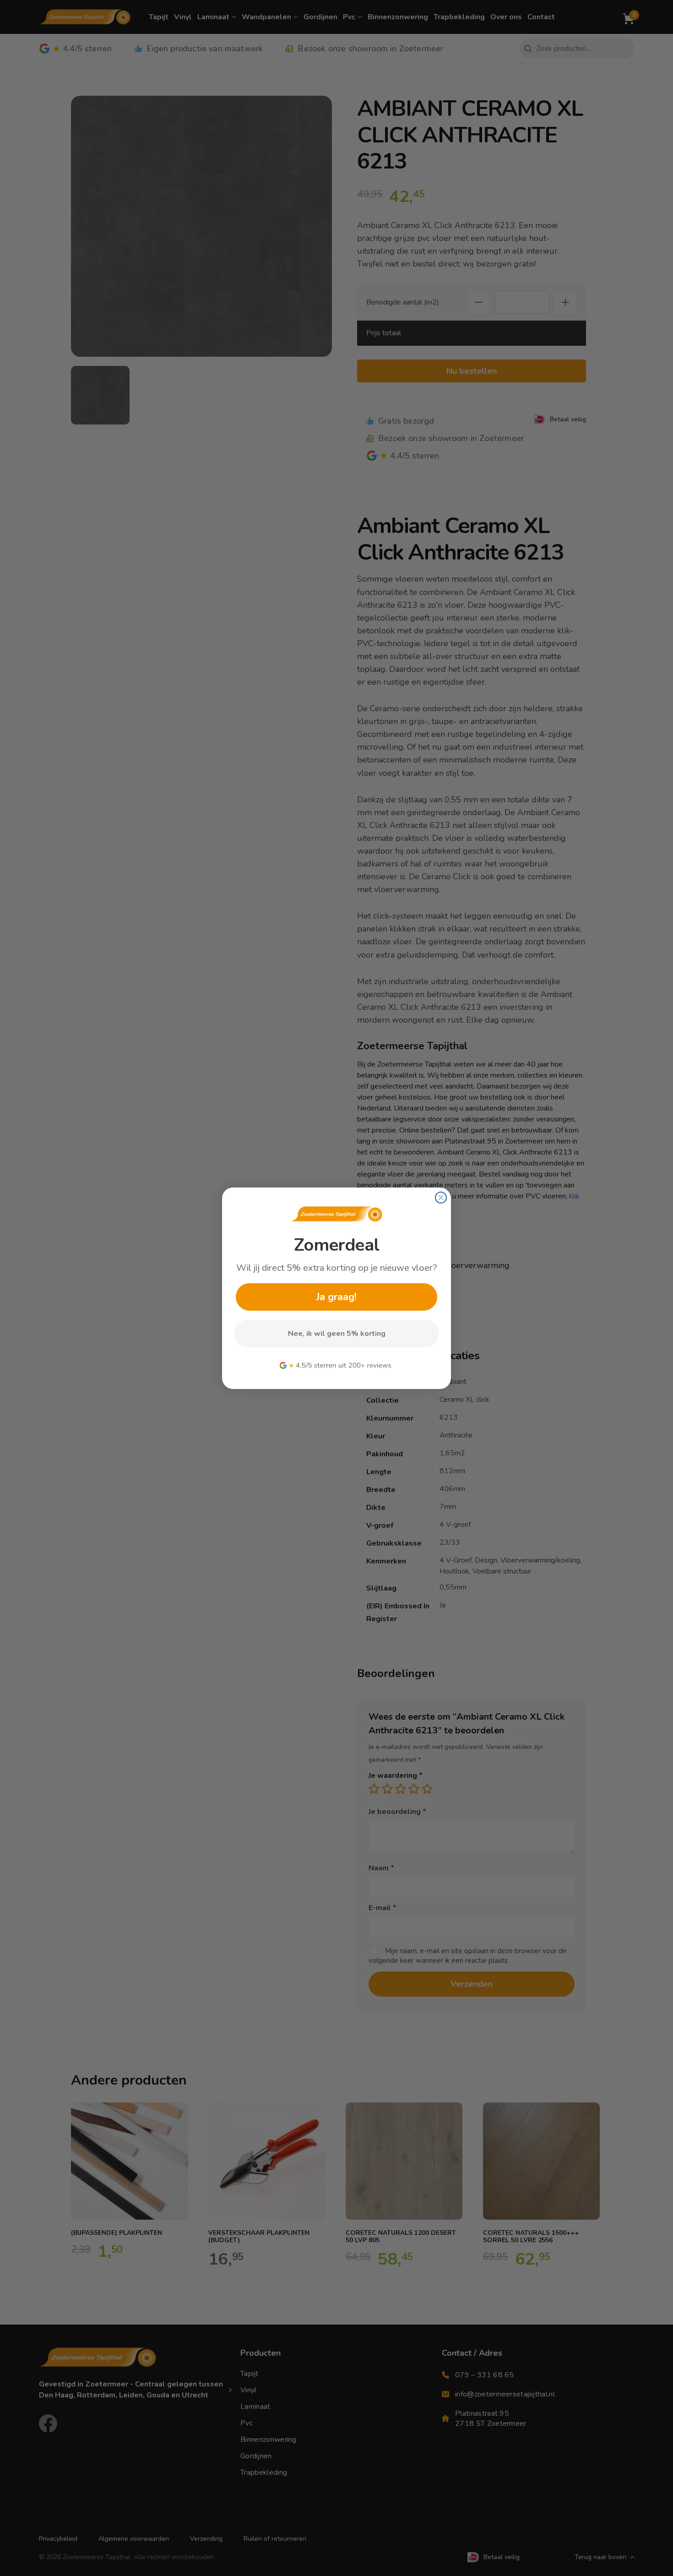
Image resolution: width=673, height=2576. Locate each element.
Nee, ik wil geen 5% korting (337, 1334)
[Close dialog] (441, 1198)
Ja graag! (336, 1297)
